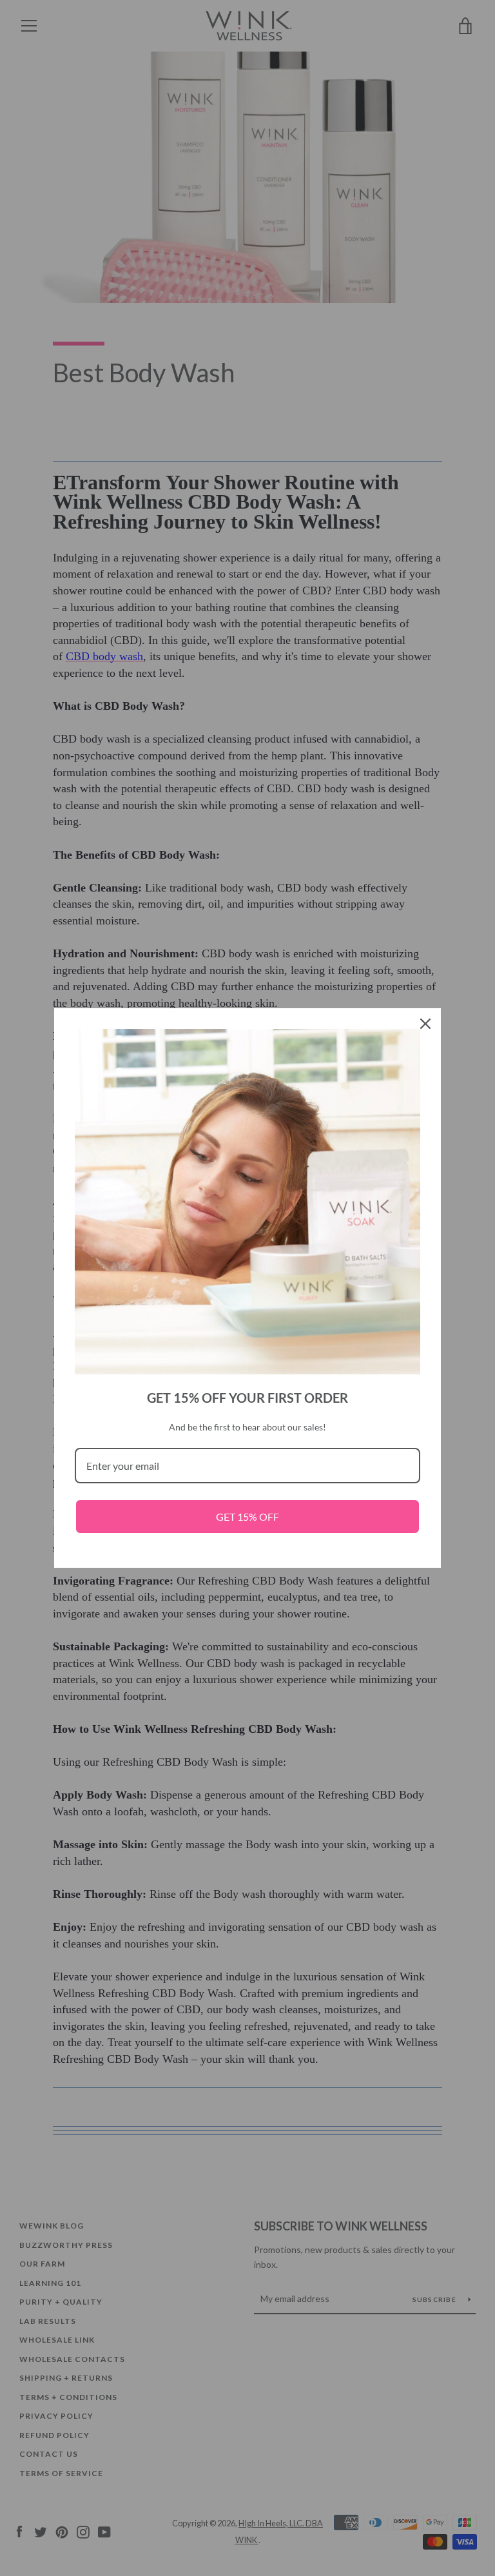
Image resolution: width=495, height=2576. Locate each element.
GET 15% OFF (247, 1517)
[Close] (425, 1024)
